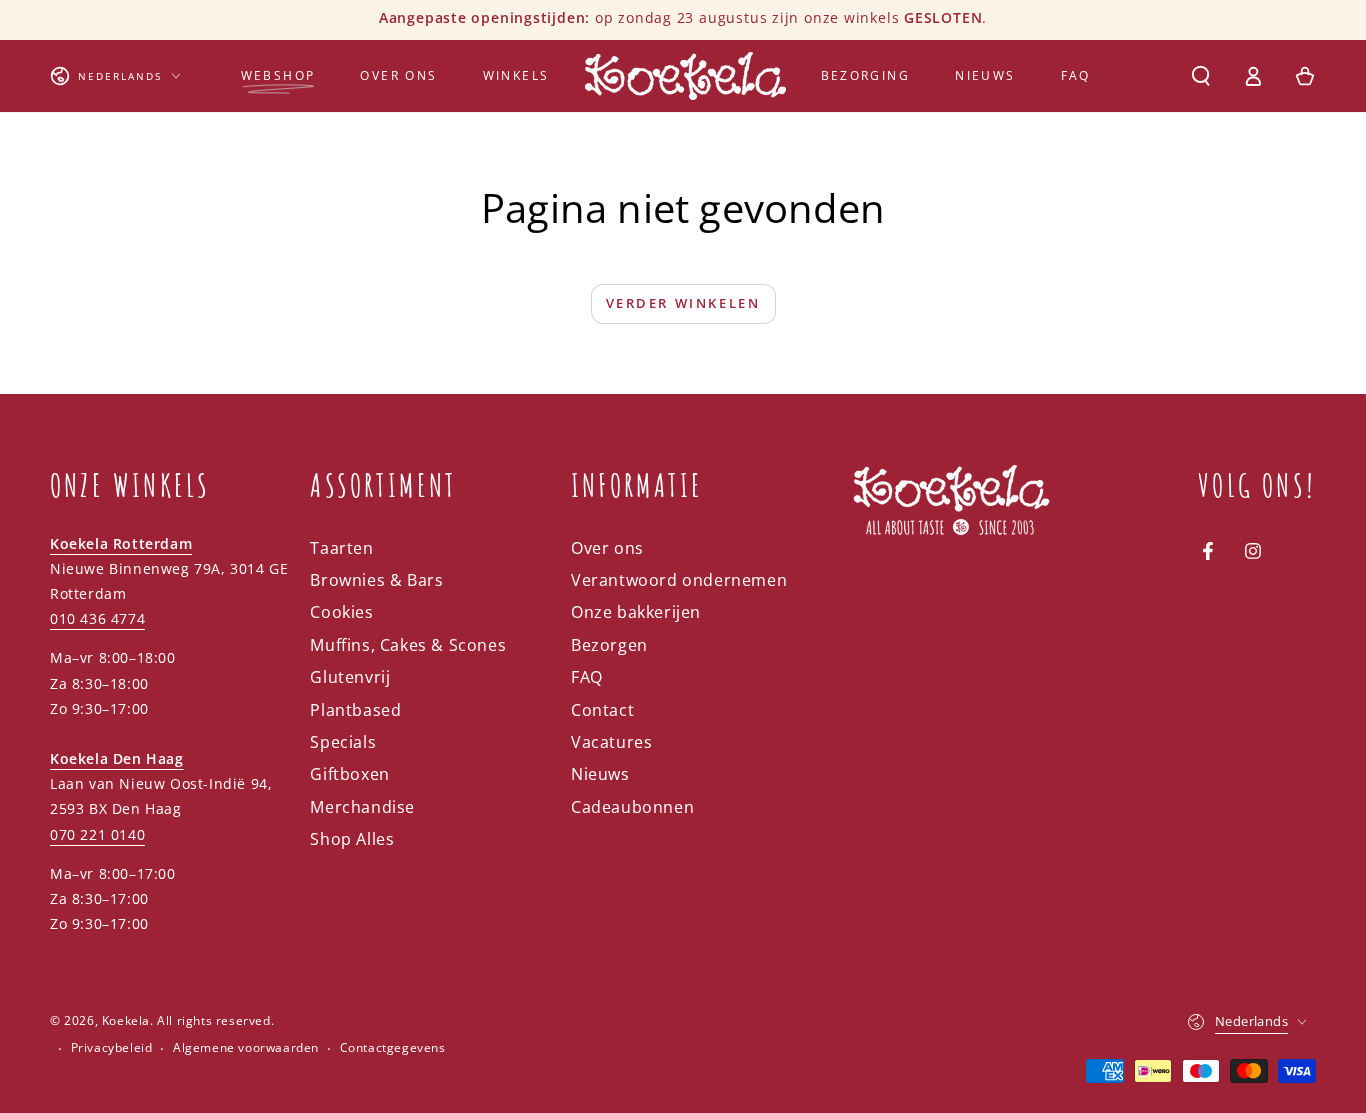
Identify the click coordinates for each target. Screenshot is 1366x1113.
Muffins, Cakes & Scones (408, 645)
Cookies (341, 612)
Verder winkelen (683, 303)
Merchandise (362, 807)
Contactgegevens (393, 1048)
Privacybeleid (112, 1048)
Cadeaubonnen (632, 807)
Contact (602, 710)
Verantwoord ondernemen (679, 580)
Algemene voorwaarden (246, 1048)
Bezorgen (609, 645)
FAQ (587, 677)
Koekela (126, 1020)
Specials (343, 742)
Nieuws (600, 774)
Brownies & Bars (376, 580)
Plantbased (355, 710)
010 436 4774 (97, 618)
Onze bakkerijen (636, 612)
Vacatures (611, 742)
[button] (1201, 76)
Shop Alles (352, 839)
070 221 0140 (97, 834)
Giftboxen (349, 774)
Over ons (607, 548)
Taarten (341, 548)
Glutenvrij (350, 677)
